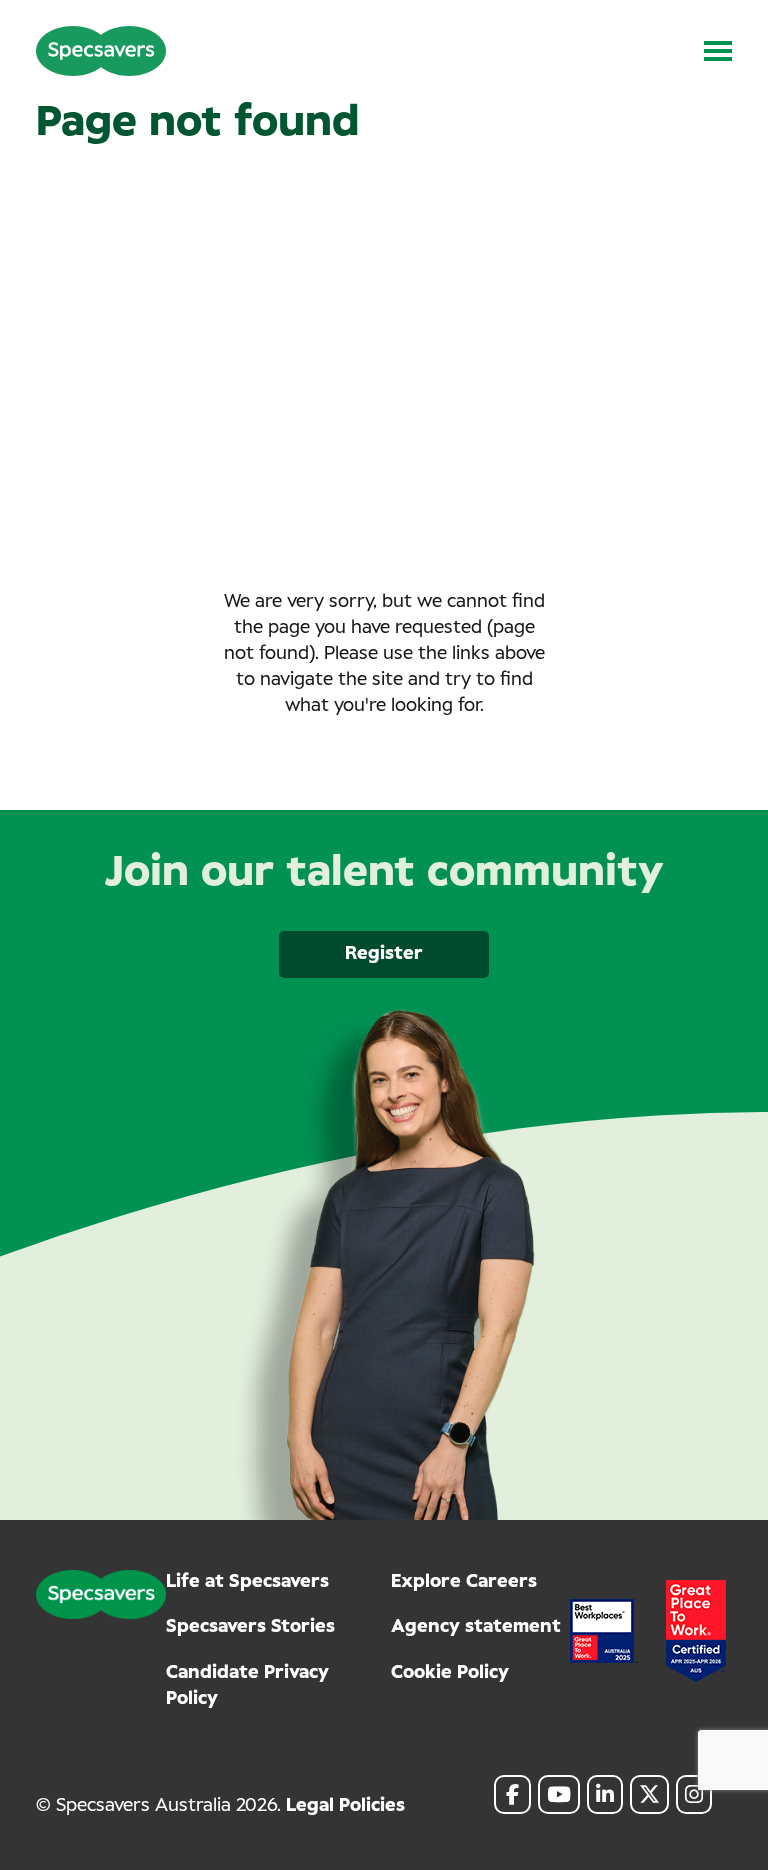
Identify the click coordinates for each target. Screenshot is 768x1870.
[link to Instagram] (694, 1794)
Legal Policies (345, 1806)
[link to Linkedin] (605, 1794)
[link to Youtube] (559, 1794)
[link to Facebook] (512, 1794)
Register (384, 954)
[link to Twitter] (649, 1794)
